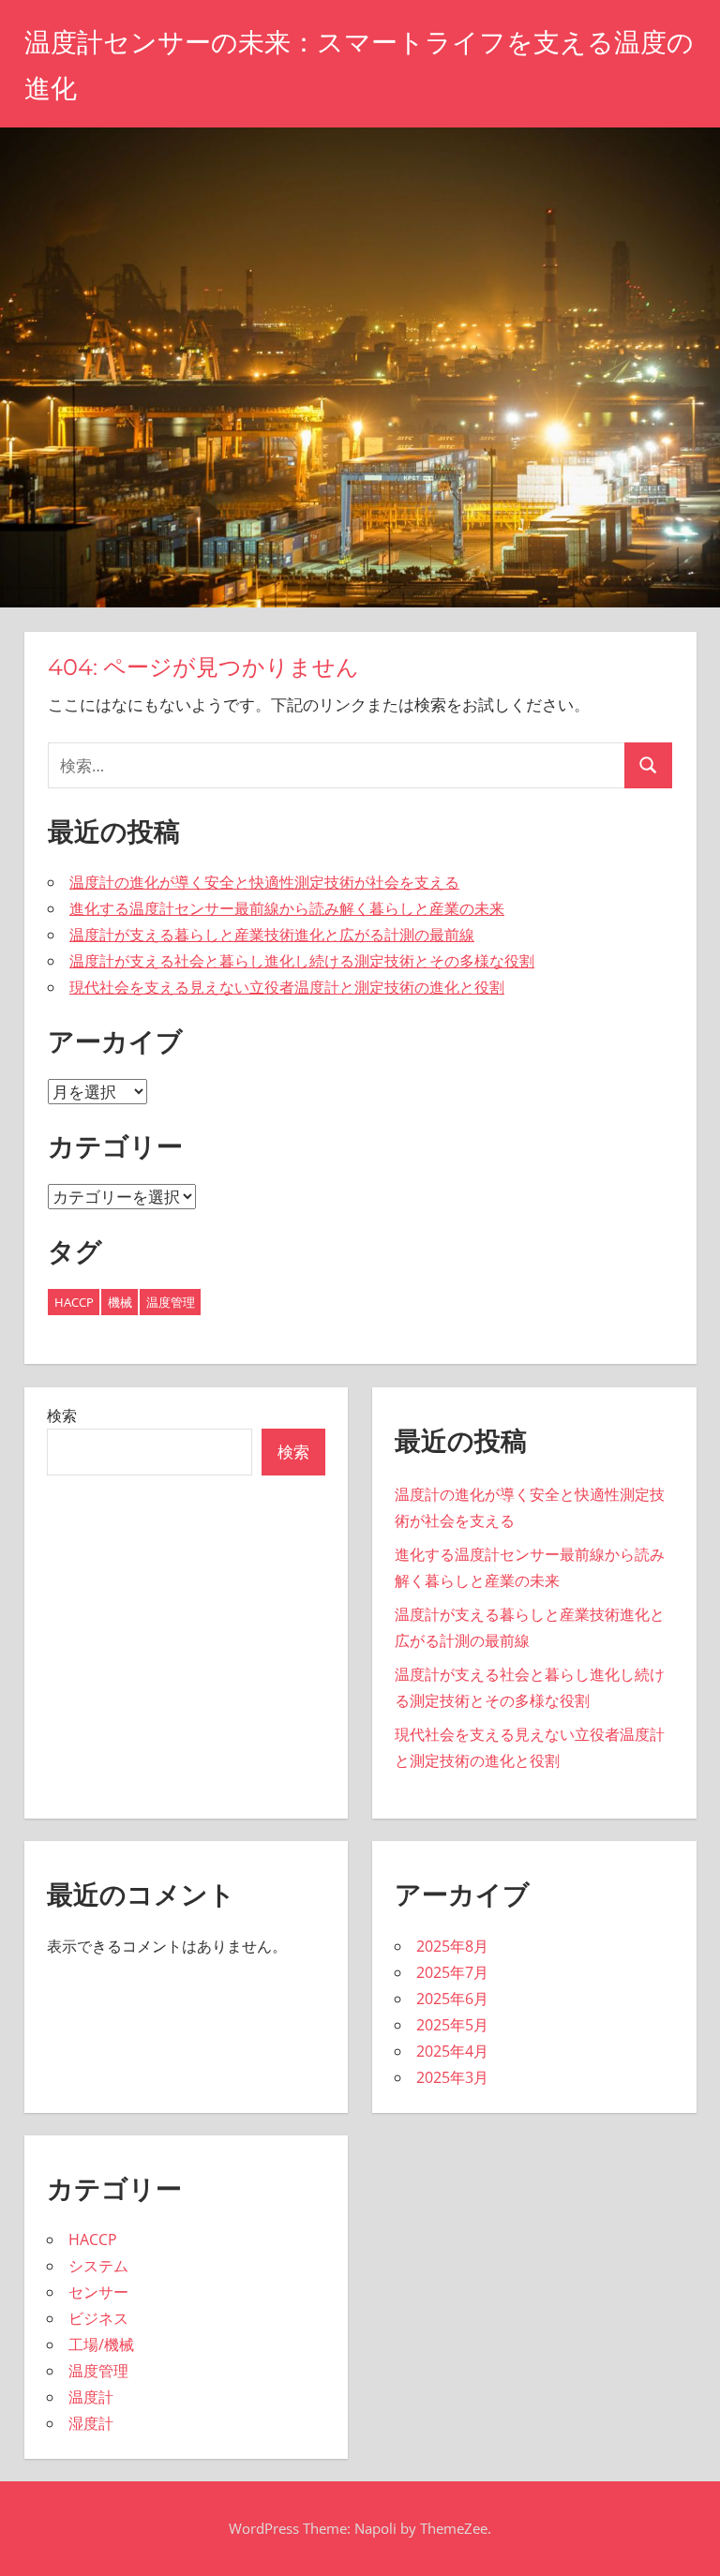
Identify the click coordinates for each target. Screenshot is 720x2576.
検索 (62, 1415)
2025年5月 (452, 2025)
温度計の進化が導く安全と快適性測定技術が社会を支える (264, 882)
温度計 (91, 2397)
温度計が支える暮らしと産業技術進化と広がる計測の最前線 (272, 935)
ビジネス (98, 2318)
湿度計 (91, 2423)
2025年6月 (452, 1999)
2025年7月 (452, 1972)
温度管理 (171, 1302)
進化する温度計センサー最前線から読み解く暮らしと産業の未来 (287, 908)
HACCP (74, 1302)
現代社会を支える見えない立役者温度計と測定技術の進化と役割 (287, 987)
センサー (98, 2292)
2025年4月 (452, 2051)
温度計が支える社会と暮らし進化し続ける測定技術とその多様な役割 (302, 961)
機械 (120, 1302)
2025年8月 (452, 1946)
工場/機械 (101, 2344)
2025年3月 (452, 2077)
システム (98, 2266)
